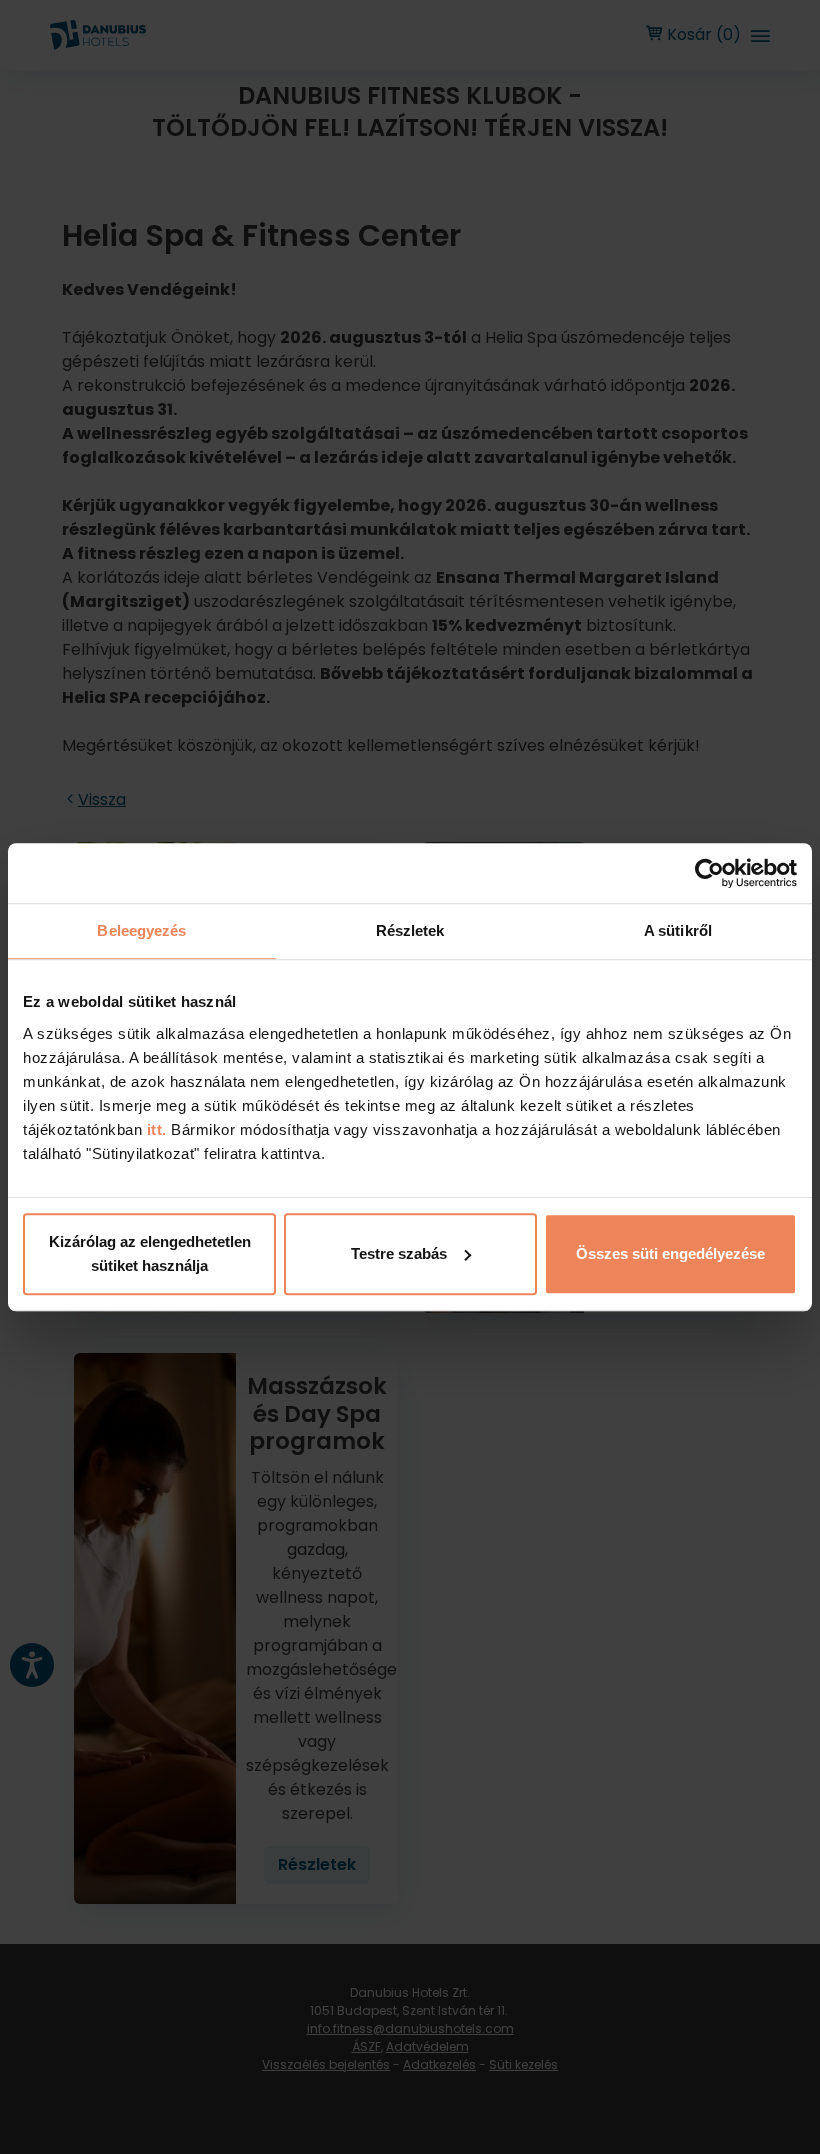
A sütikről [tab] (678, 930)
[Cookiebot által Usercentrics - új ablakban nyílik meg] (709, 873)
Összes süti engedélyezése (670, 1253)
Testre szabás (399, 1253)
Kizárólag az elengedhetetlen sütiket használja (150, 1253)
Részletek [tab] (410, 930)
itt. (154, 1129)
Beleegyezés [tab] (141, 930)
